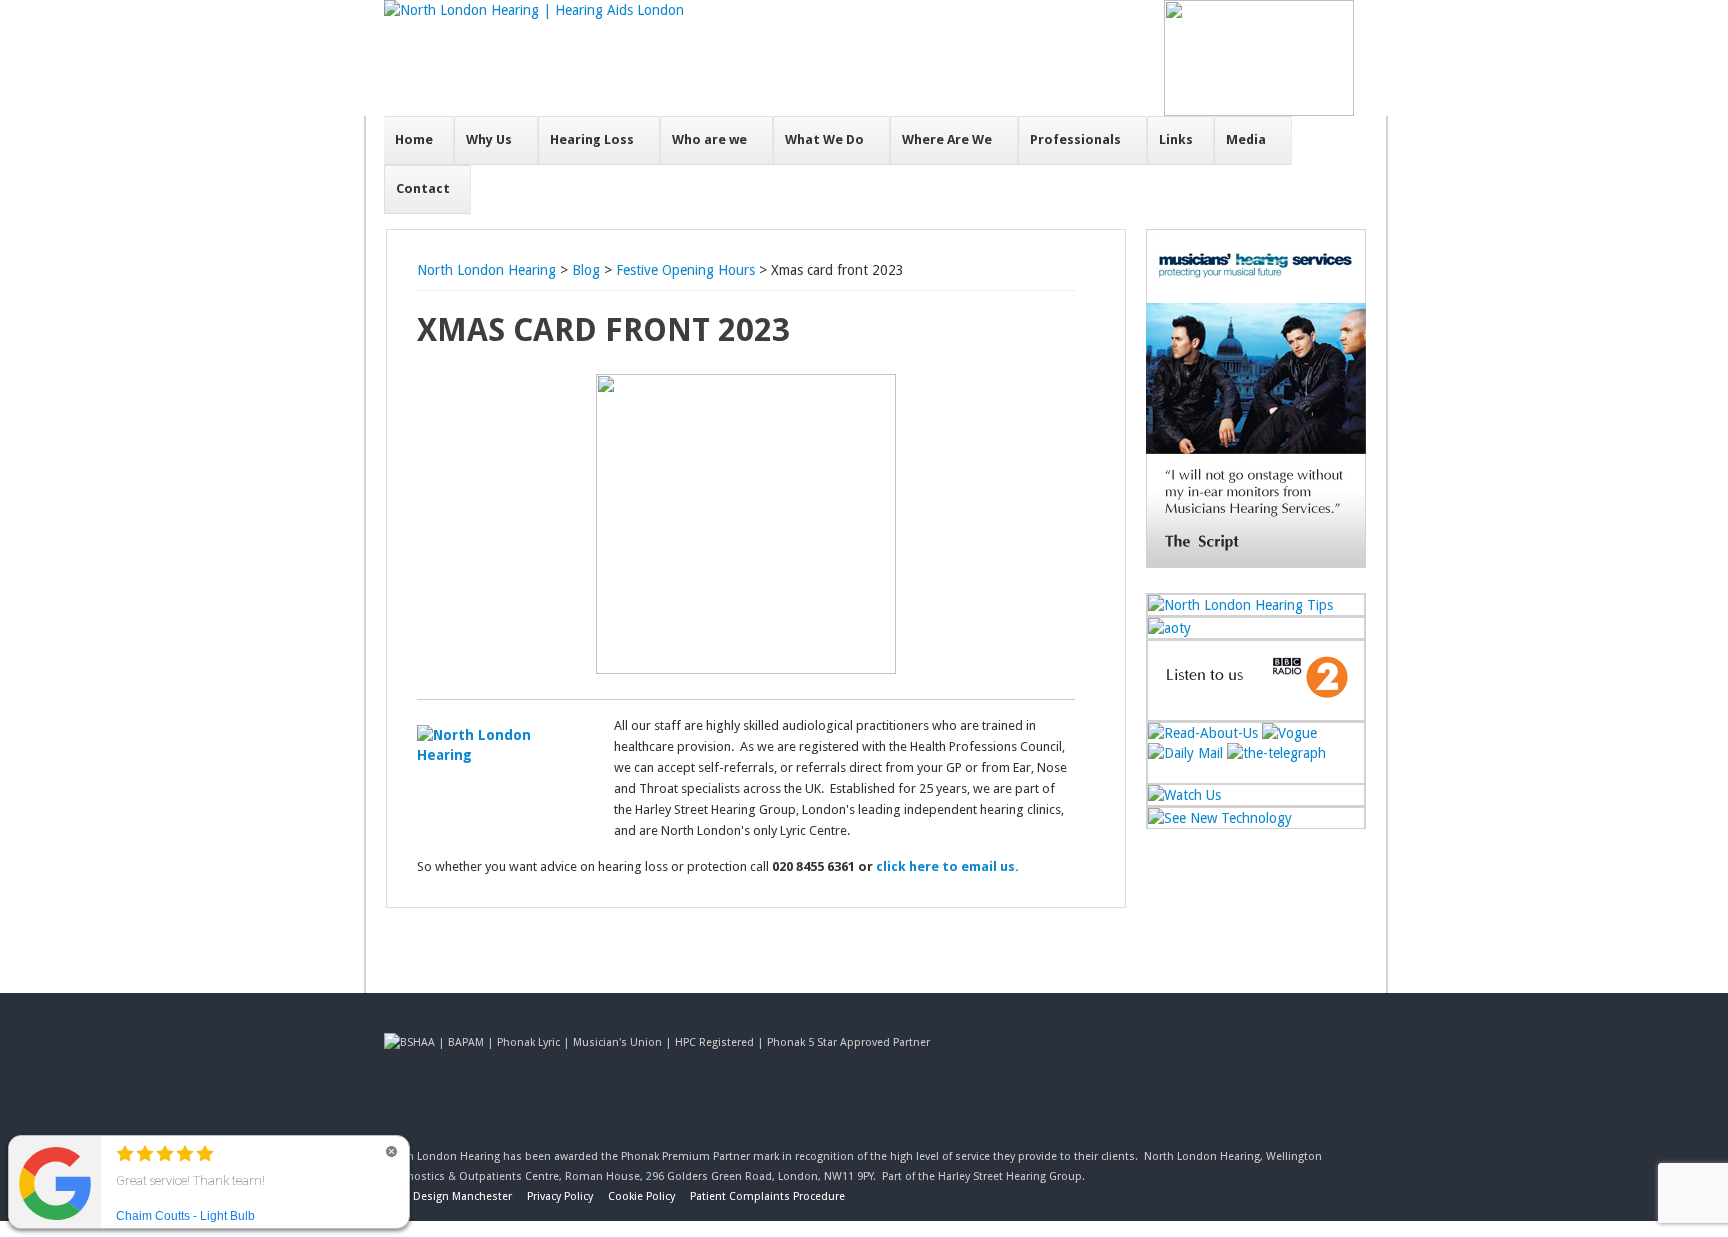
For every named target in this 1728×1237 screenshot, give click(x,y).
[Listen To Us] (1256, 710)
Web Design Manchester (449, 1196)
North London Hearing (486, 270)
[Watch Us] (1184, 795)
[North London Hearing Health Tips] (1240, 605)
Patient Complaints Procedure (767, 1196)
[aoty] (1169, 628)
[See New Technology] (1220, 818)
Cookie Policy (641, 1196)
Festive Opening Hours (685, 270)
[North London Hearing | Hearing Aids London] (534, 10)
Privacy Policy (560, 1196)
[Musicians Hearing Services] (1256, 563)
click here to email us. (947, 866)
